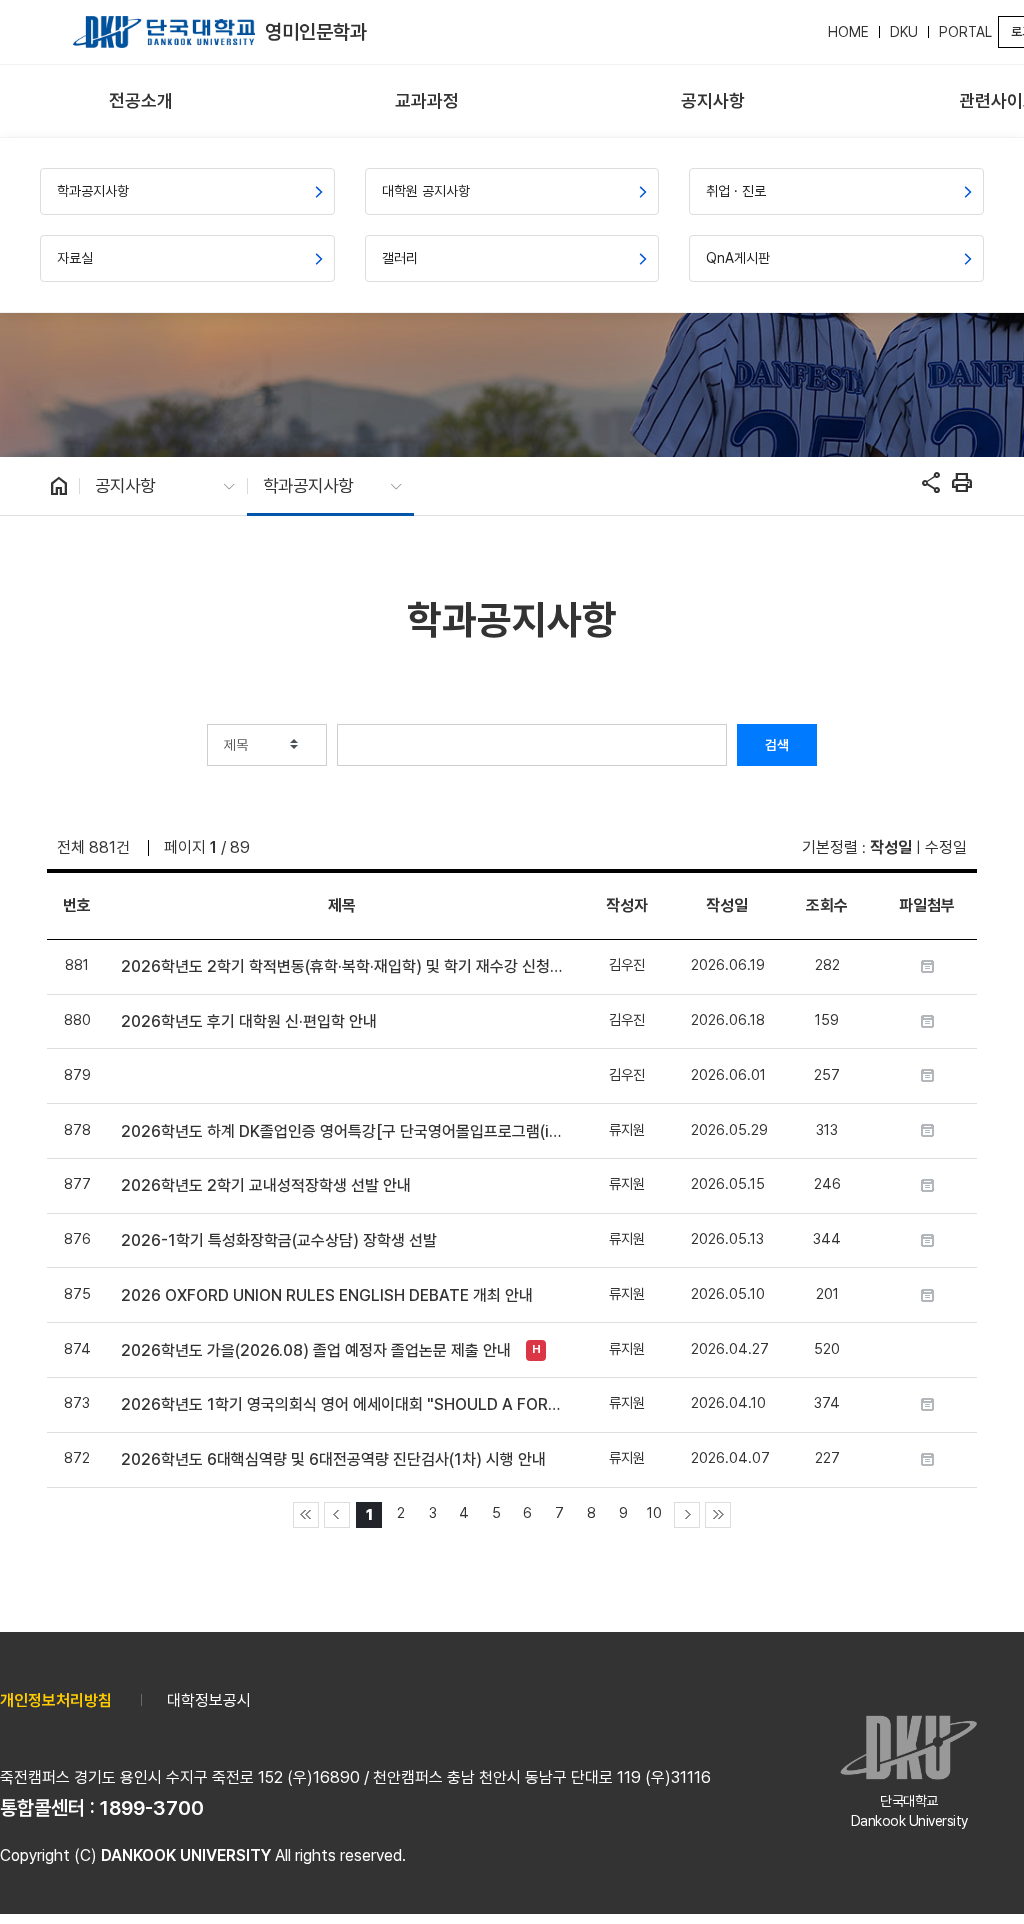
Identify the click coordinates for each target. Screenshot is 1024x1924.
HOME (848, 32)
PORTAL (965, 32)
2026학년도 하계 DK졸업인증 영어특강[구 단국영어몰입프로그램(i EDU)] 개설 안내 (341, 1131)
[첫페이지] (306, 1515)
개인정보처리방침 (56, 1700)
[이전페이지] (337, 1515)
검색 (777, 745)
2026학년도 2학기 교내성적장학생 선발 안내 (266, 1185)
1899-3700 (152, 1808)
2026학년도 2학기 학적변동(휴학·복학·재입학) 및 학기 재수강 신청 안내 (341, 966)
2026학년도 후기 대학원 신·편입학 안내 (249, 1021)
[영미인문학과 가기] (164, 32)
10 (654, 1512)
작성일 (891, 847)
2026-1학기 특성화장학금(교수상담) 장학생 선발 (279, 1240)
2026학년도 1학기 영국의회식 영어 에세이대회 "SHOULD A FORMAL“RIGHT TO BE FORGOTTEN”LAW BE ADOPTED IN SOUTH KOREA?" (341, 1404)
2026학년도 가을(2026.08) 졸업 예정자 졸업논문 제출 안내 (316, 1350)
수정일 (946, 847)
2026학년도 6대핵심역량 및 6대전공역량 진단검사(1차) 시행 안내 (333, 1459)
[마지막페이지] (718, 1515)
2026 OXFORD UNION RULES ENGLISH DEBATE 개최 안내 (327, 1295)
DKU (904, 32)
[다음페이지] (687, 1515)
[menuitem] (141, 101)
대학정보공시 (209, 1700)
